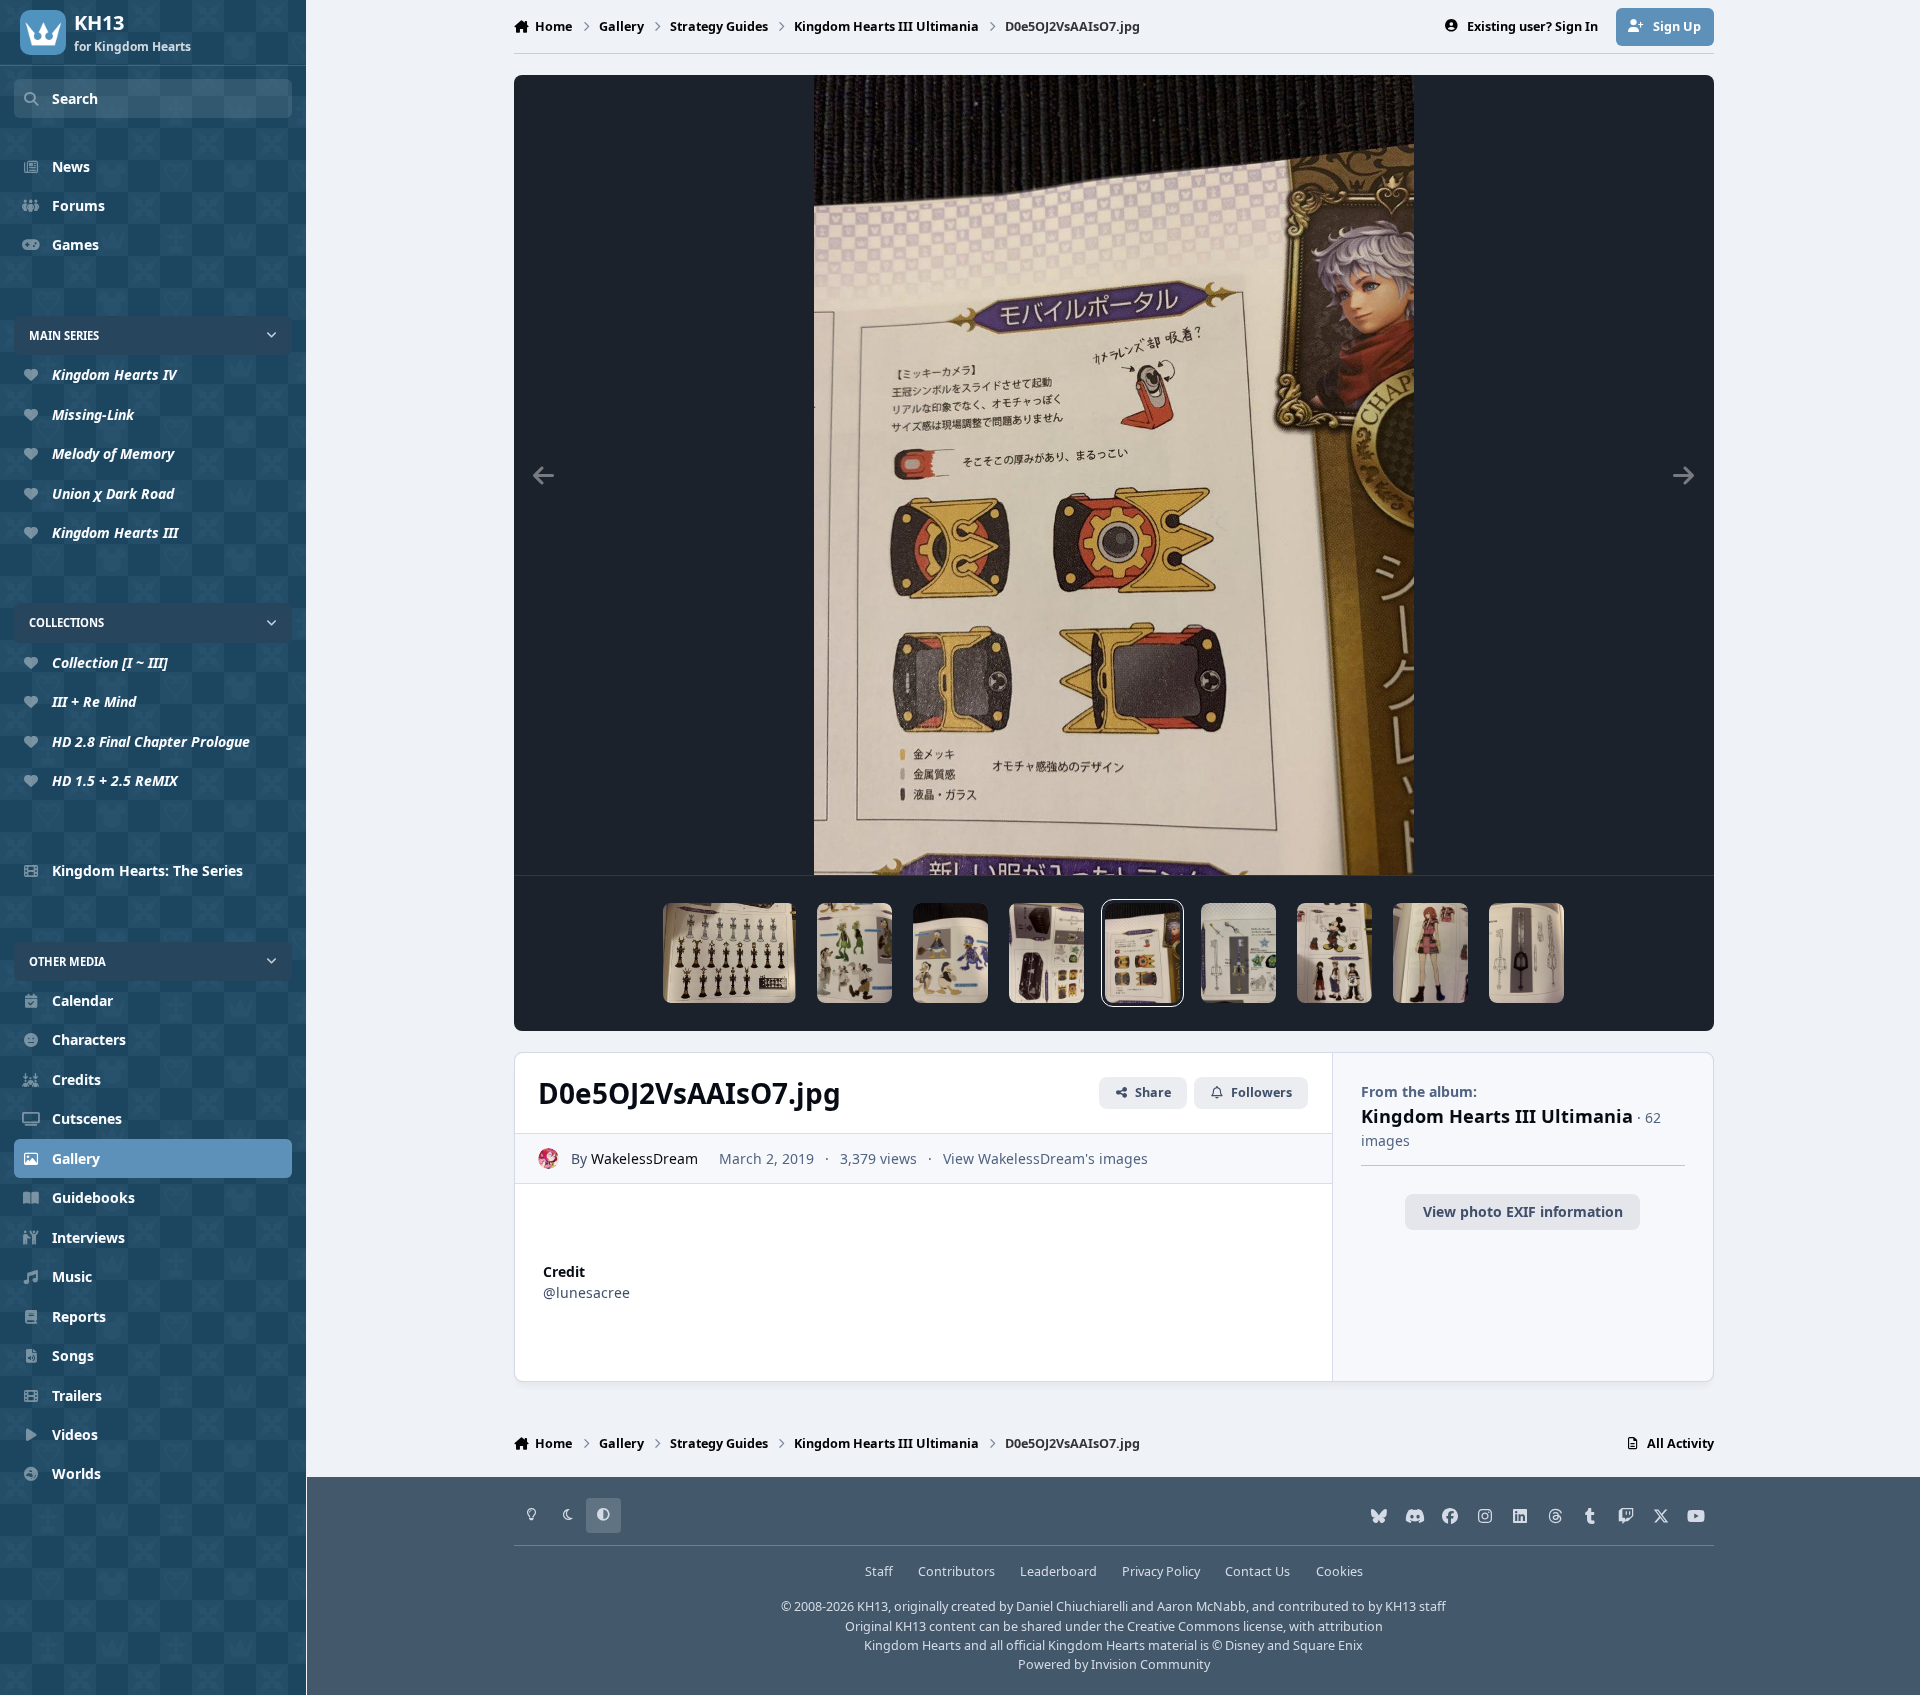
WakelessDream (644, 1158)
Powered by (1114, 1664)
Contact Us (1257, 1571)
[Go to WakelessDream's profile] (548, 1158)
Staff (879, 1571)
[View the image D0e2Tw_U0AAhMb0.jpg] (1334, 953)
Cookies (1339, 1571)
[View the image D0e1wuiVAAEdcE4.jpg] (950, 953)
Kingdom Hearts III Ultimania (1497, 1116)
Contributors (956, 1571)
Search (75, 98)
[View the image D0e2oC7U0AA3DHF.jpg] (1526, 953)
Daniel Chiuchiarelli (1072, 1606)
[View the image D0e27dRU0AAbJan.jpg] (1046, 953)
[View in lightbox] (1114, 475)
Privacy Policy (1161, 1571)
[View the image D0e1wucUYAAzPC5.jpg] (854, 953)
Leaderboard (1058, 1571)
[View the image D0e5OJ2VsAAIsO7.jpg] (1142, 953)
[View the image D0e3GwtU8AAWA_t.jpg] (729, 953)
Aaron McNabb (1201, 1606)
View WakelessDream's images (1045, 1158)
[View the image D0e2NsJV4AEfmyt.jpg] (1430, 953)
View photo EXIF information (1523, 1211)
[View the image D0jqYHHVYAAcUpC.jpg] (1238, 953)
